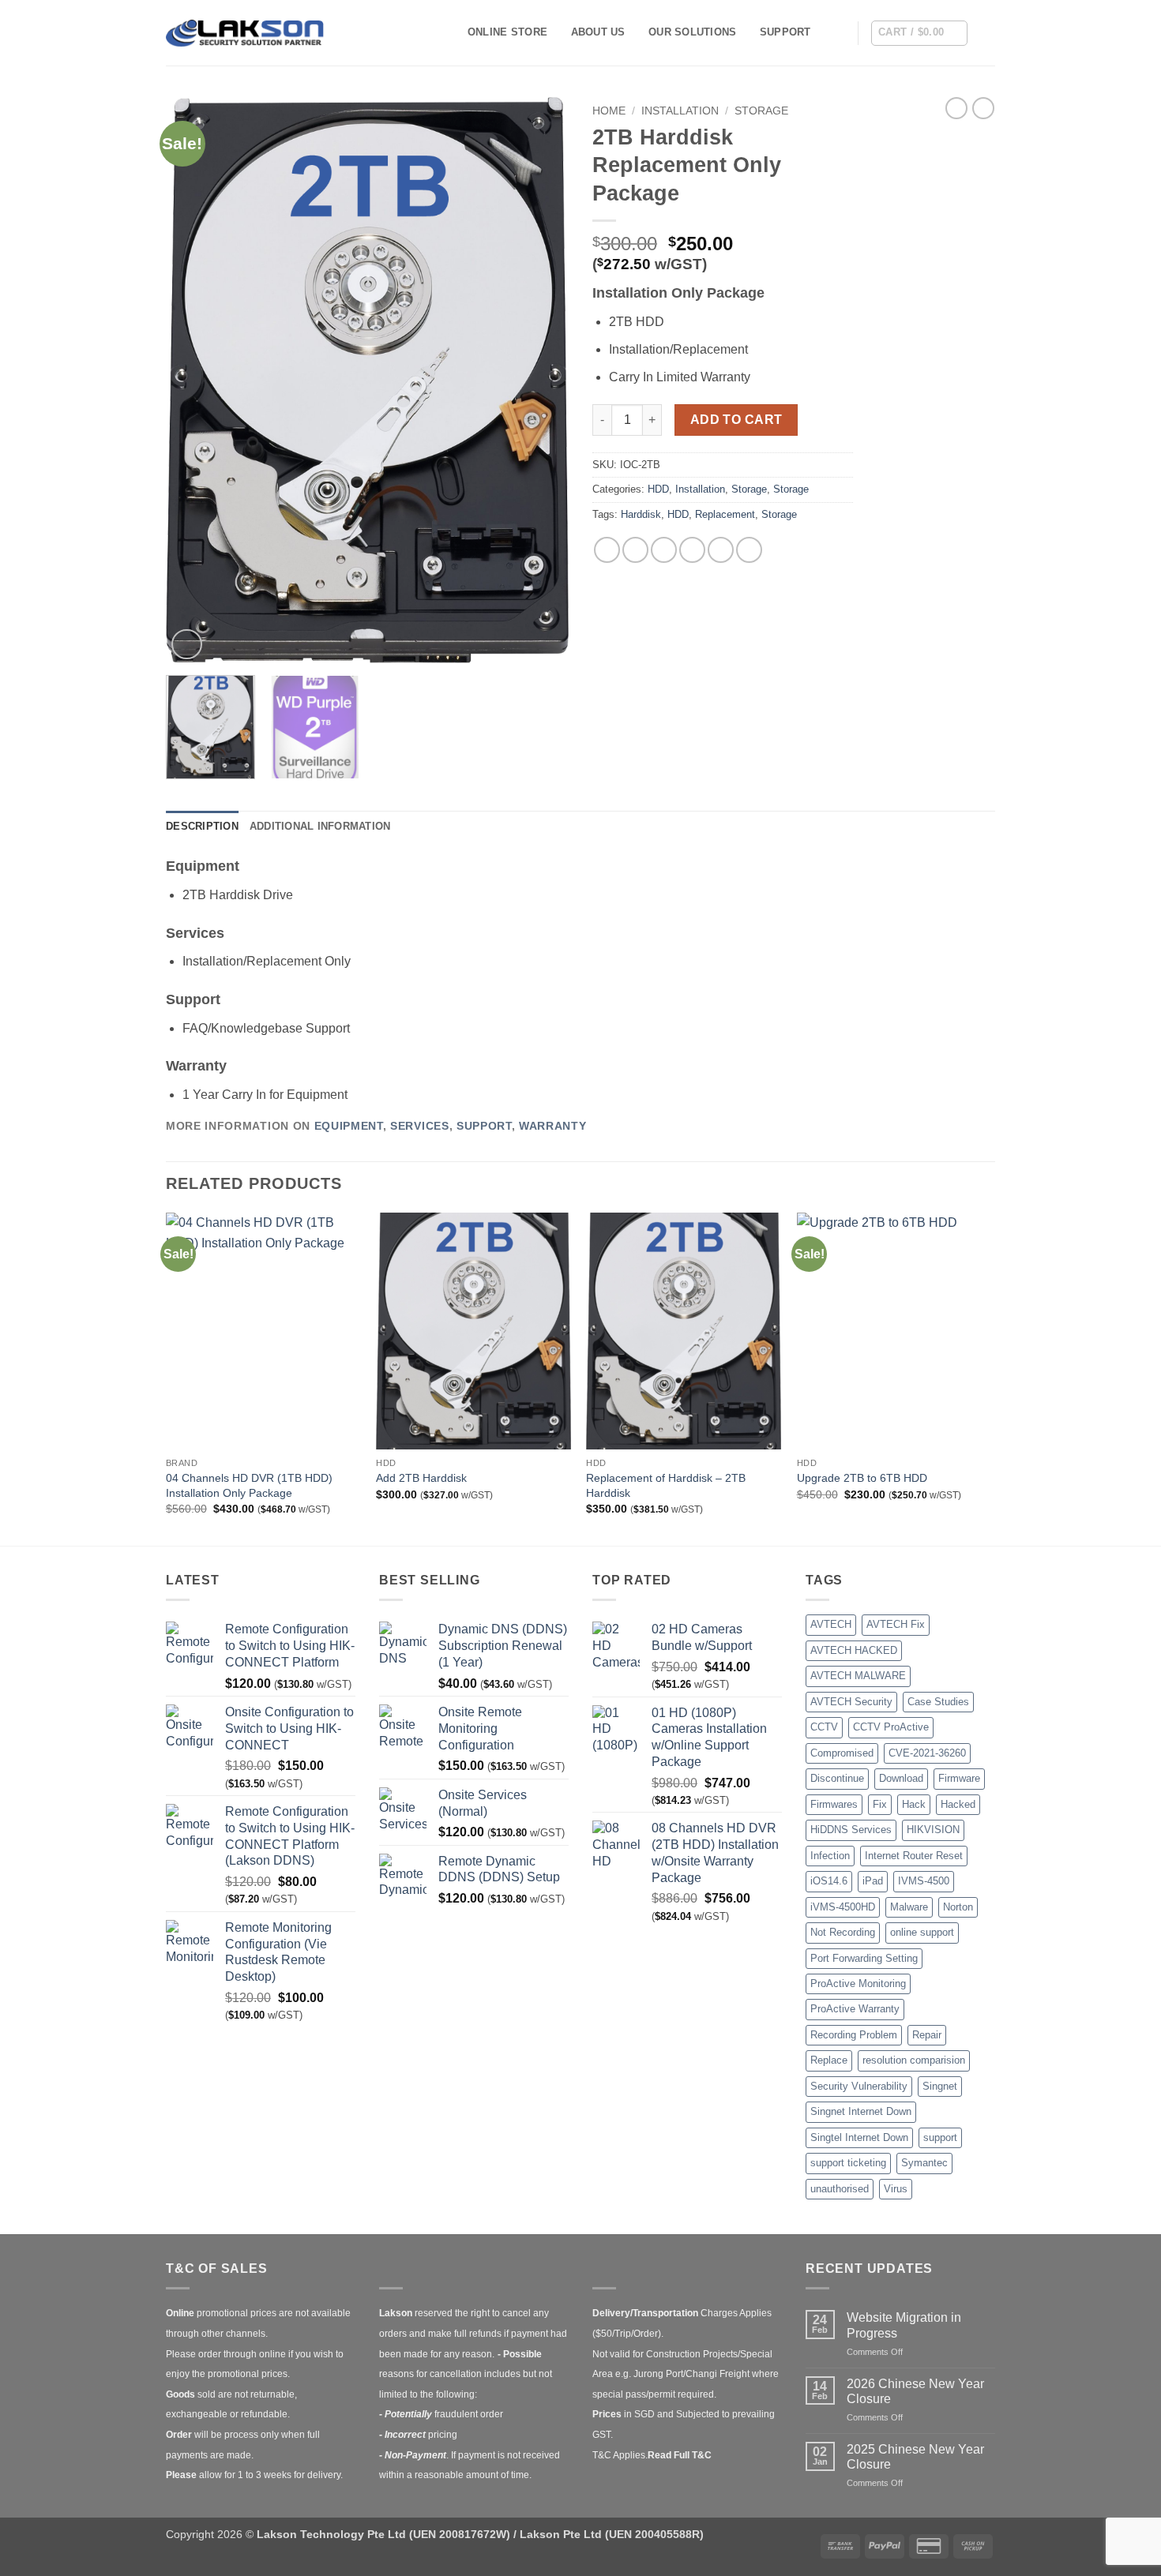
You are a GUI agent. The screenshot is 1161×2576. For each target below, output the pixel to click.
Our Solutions (692, 32)
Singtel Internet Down (859, 2137)
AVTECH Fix (896, 1624)
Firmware (959, 1778)
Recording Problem (854, 2035)
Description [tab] (202, 826)
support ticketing (848, 2163)
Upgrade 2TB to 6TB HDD (862, 1478)
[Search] (840, 32)
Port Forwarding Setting (864, 1958)
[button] (919, 33)
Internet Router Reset (914, 1856)
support (940, 2137)
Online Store (507, 32)
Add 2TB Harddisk (421, 1478)
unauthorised (840, 2189)
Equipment (349, 1126)
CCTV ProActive (891, 1727)
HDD (658, 489)
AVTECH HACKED (854, 1650)
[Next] (541, 380)
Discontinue (837, 1778)
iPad (873, 1881)
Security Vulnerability (859, 2086)
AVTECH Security (851, 1702)
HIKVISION (933, 1830)
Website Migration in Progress (904, 2325)
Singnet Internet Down (861, 2111)
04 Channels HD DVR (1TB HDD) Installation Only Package (249, 1485)
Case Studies (938, 1702)
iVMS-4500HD (843, 1907)
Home (609, 111)
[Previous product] (983, 108)
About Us (598, 32)
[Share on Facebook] (607, 550)
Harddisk (641, 514)
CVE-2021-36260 (927, 1753)
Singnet (940, 2086)
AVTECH (831, 1624)
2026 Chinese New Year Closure (915, 2391)
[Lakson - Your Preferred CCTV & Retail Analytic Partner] (245, 33)
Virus (896, 2189)
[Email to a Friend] (664, 550)
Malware (909, 1907)
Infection (830, 1856)
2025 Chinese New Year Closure (915, 2457)
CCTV (824, 1727)
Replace (829, 2060)
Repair (927, 2035)
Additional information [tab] (320, 826)
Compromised (842, 1753)
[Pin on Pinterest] (692, 550)
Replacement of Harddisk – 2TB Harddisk (666, 1485)
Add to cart (736, 420)
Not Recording (843, 1932)
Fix (880, 1804)
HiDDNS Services (851, 1830)
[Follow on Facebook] (985, 32)
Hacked (958, 1804)
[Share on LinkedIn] (721, 550)
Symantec (924, 2163)
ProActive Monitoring (858, 1984)
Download (901, 1778)
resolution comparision (914, 2060)
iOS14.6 (829, 1881)
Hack (914, 1804)
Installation (680, 111)
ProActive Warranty (855, 2009)
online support (922, 1932)
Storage (761, 111)
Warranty (552, 1126)
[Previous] (193, 380)
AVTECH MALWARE (858, 1676)
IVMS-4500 (924, 1881)
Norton (958, 1907)
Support (785, 32)
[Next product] (956, 108)
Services (419, 1126)
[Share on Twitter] (635, 550)
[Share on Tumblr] (749, 550)
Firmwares (834, 1804)
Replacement (725, 514)
